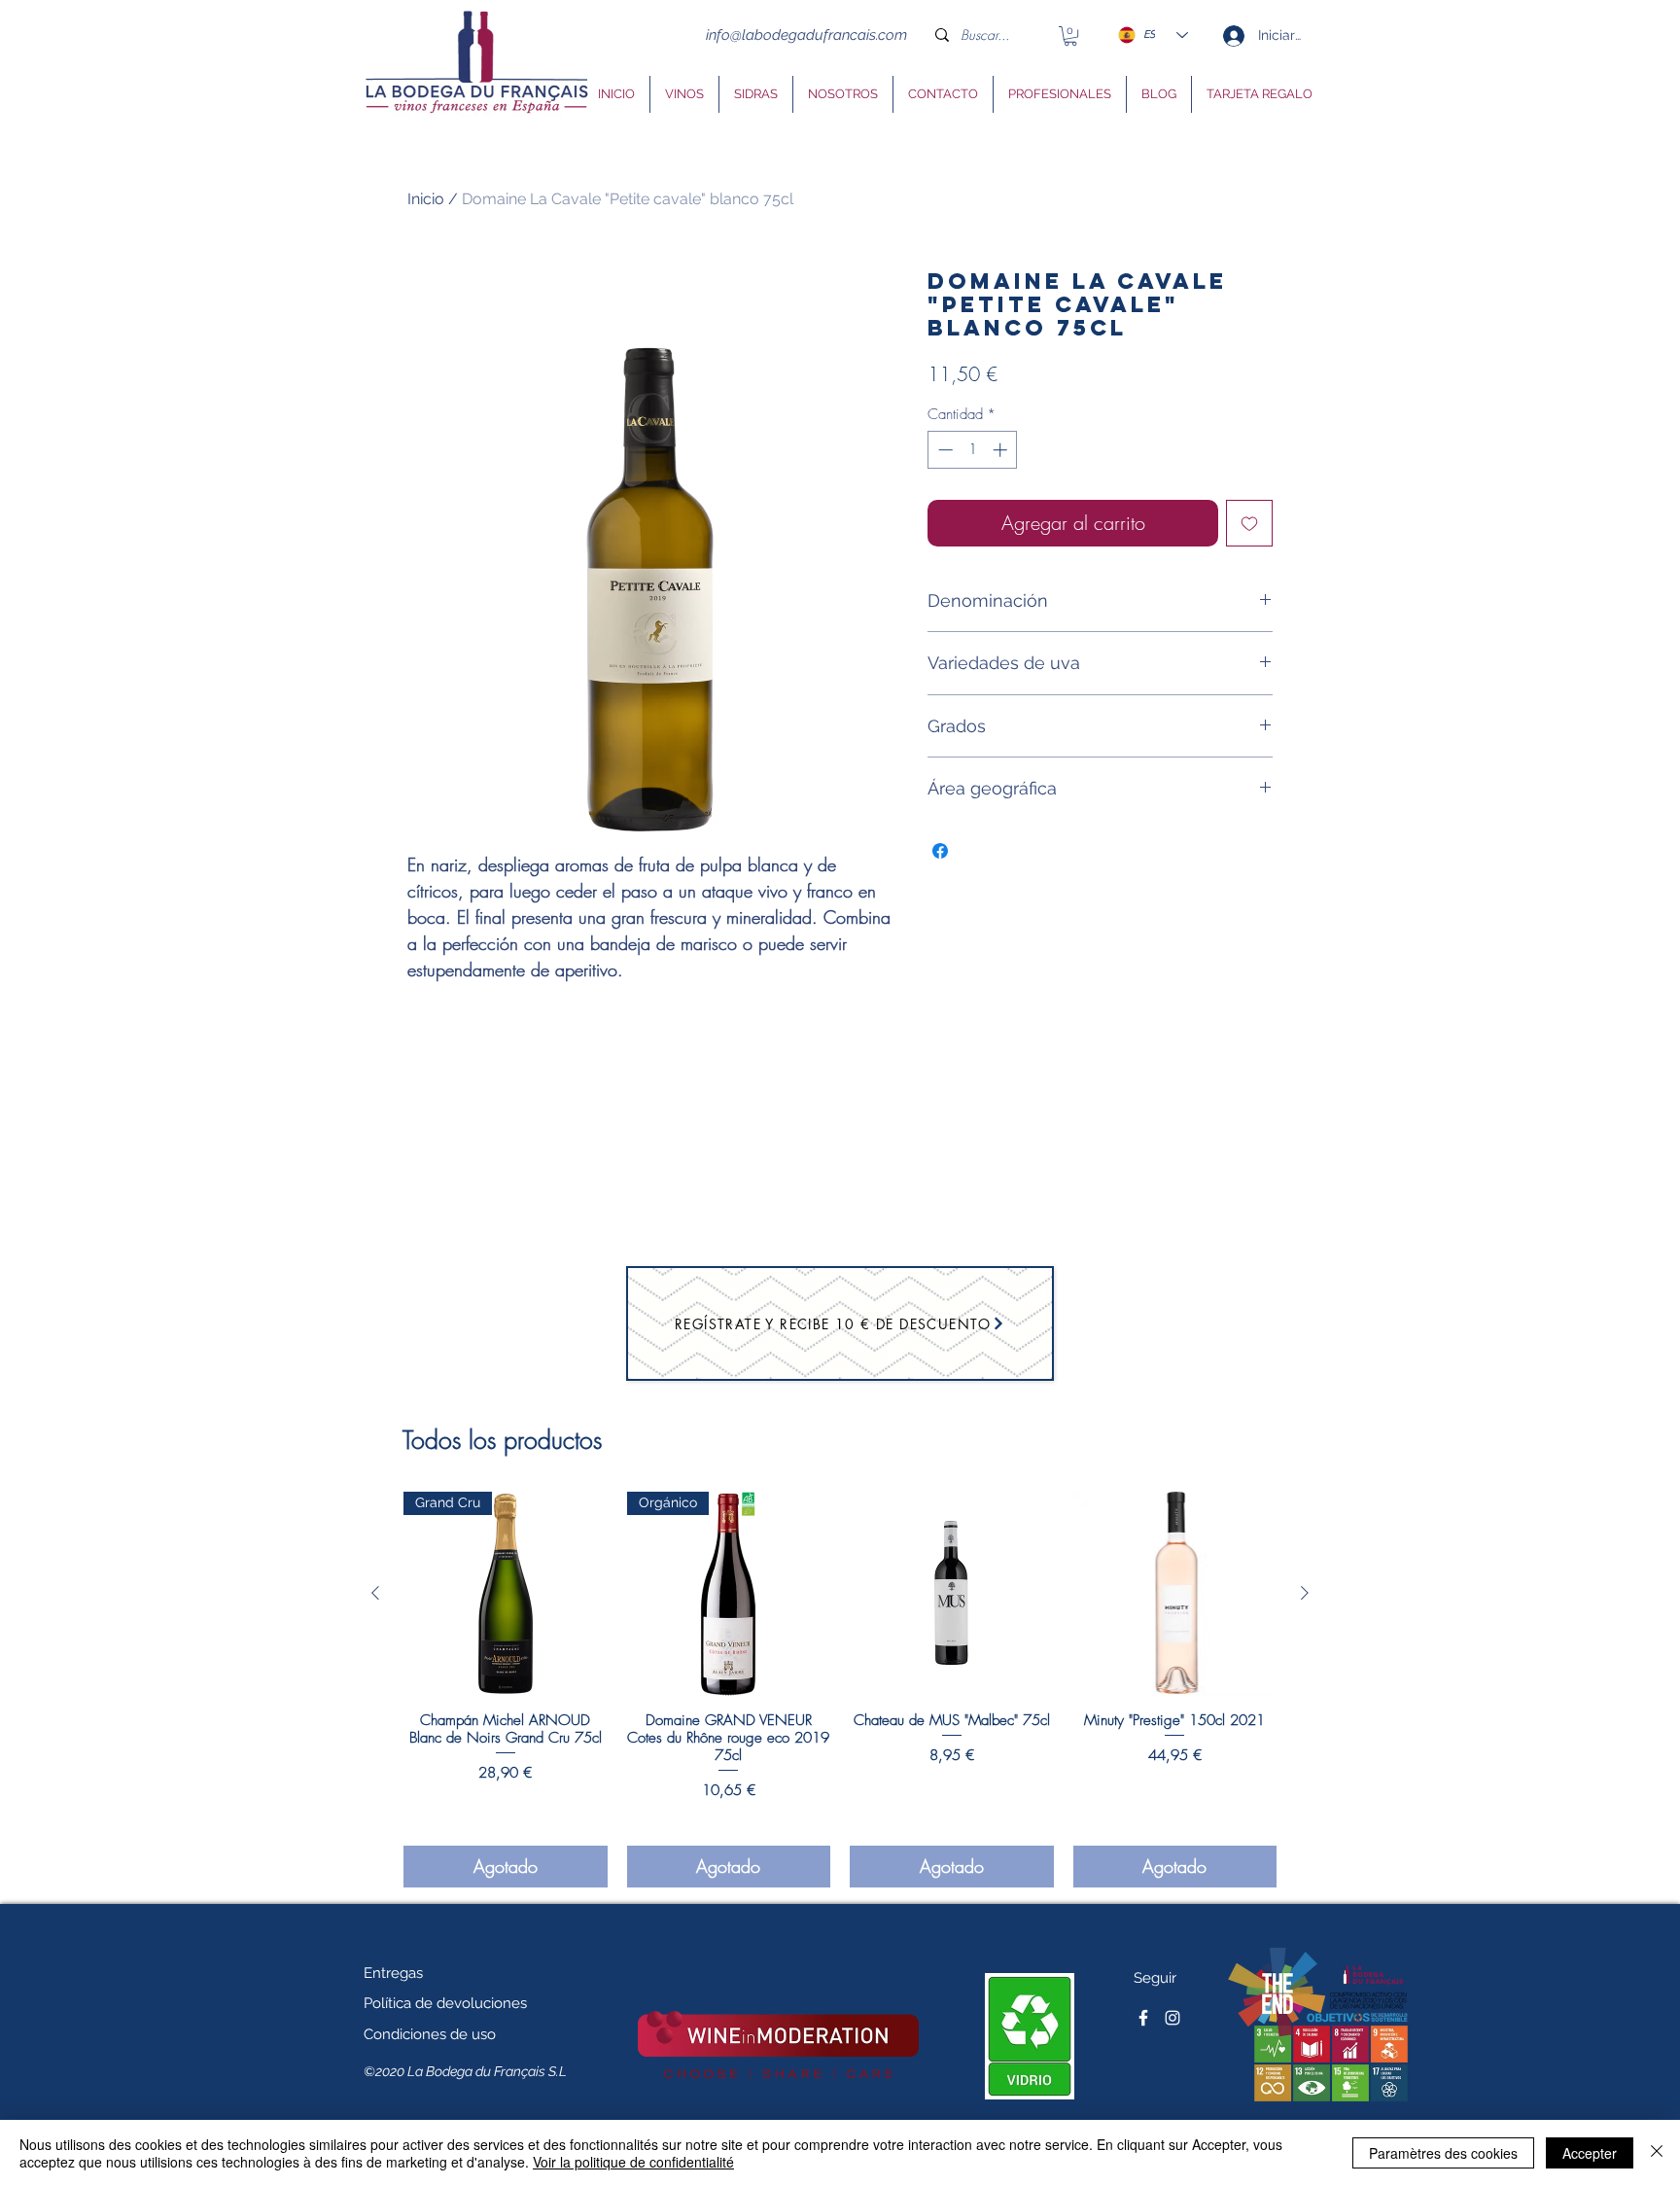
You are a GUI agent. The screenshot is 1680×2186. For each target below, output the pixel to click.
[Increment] (1002, 450)
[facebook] (1143, 2018)
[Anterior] (375, 1593)
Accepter (1590, 2153)
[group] (840, 1690)
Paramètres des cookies (1443, 2153)
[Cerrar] (1657, 2153)
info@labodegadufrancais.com (806, 35)
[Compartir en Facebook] (940, 851)
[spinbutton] (973, 450)
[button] (1070, 36)
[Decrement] (944, 450)
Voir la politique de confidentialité (633, 2162)
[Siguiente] (1305, 1593)
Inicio (426, 199)
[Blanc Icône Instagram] (1172, 2018)
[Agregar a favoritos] (1249, 523)
